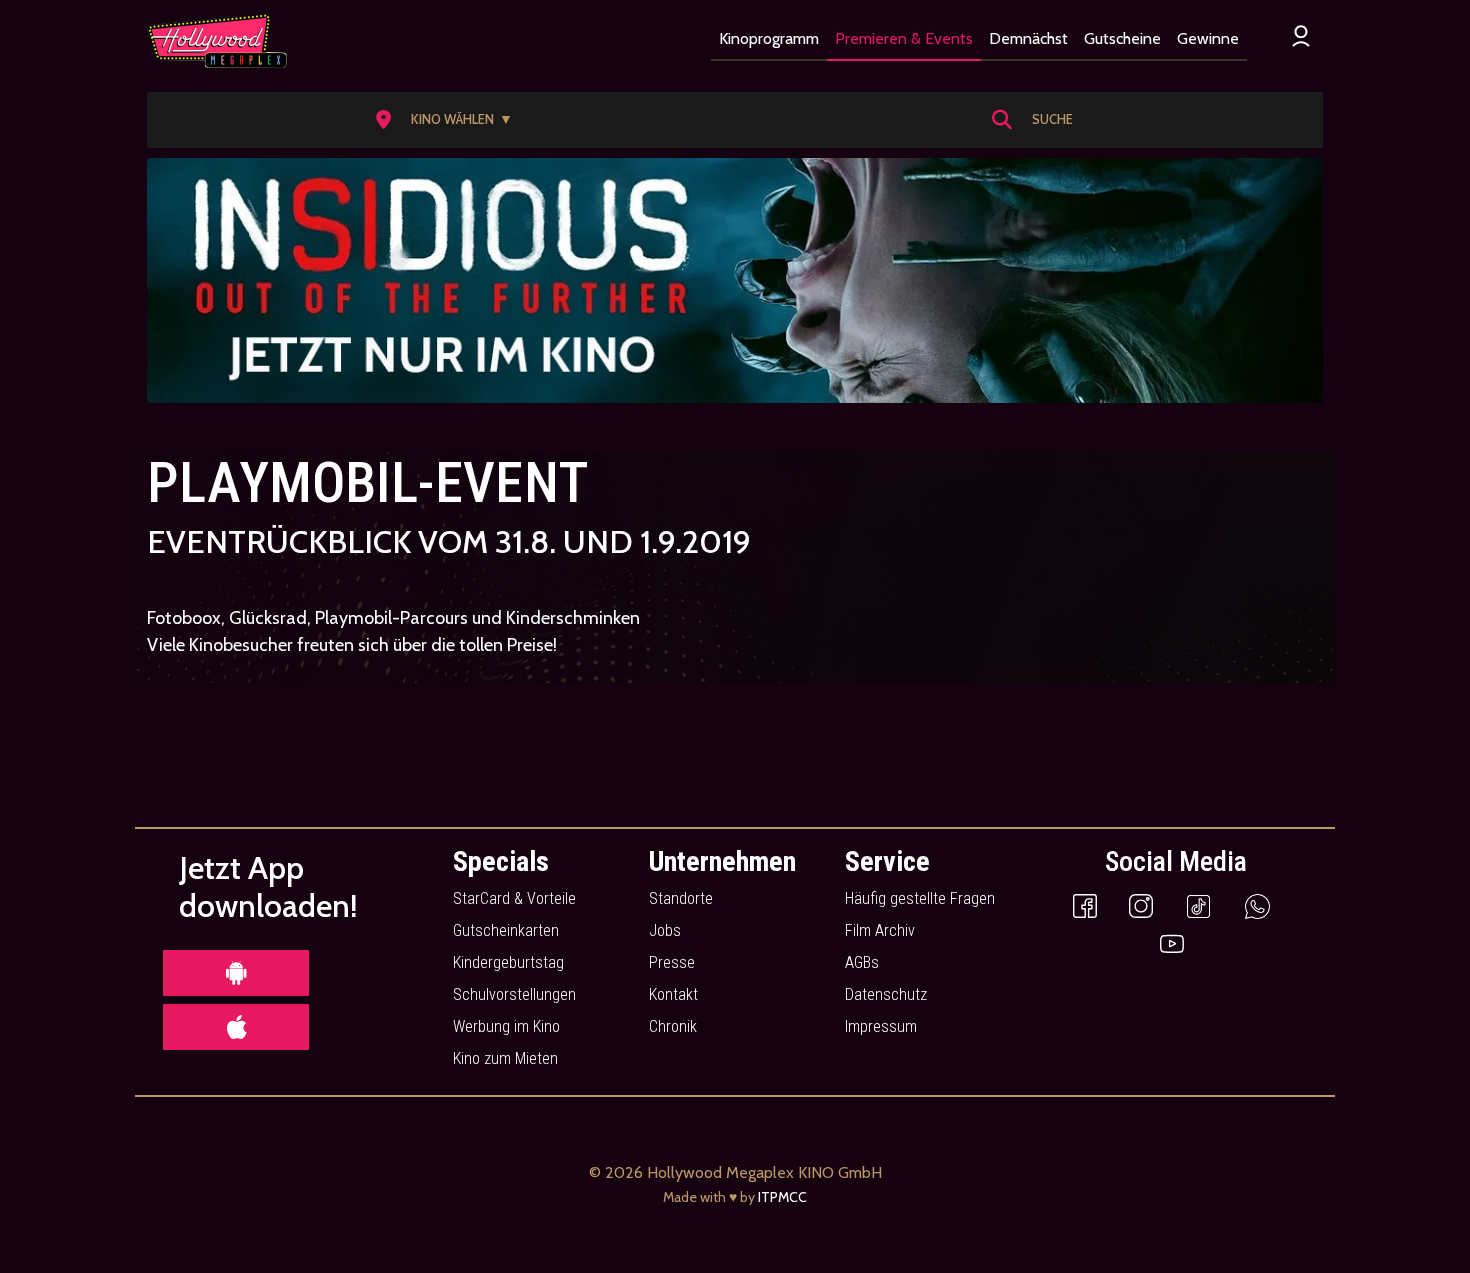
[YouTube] (1172, 942)
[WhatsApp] (1257, 904)
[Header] (735, 280)
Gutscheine (1122, 38)
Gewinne (1208, 38)
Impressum (881, 1026)
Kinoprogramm (769, 38)
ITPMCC (782, 1197)
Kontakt (673, 994)
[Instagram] (1141, 904)
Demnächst (1028, 38)
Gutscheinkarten (506, 930)
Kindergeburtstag (508, 962)
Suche (1052, 119)
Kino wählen (462, 119)
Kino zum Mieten (505, 1058)
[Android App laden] (236, 973)
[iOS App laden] (236, 1027)
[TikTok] (1198, 904)
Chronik (673, 1026)
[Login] (1301, 35)
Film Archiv (880, 930)
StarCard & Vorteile (514, 898)
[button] (450, 120)
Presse (672, 962)
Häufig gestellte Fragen (920, 898)
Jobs (665, 930)
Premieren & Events (904, 38)
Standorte (681, 898)
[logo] (217, 41)
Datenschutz (886, 994)
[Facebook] (1085, 904)
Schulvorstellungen (514, 994)
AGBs (862, 962)
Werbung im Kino (506, 1026)
